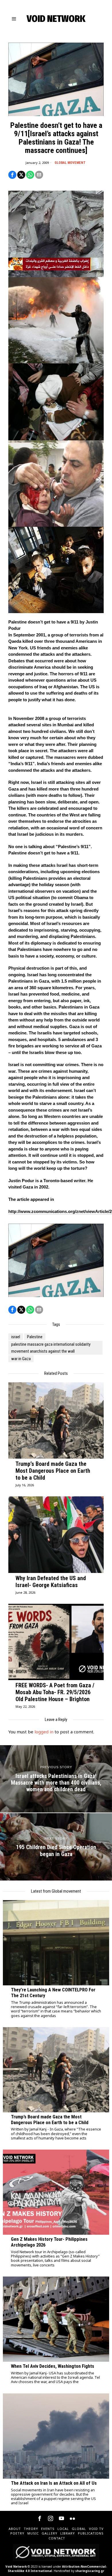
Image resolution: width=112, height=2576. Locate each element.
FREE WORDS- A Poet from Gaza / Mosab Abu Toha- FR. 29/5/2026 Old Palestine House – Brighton (55, 1692)
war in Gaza (21, 1359)
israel (16, 1337)
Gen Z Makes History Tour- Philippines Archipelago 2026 (49, 2242)
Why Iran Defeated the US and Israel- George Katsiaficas (51, 1582)
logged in (44, 1732)
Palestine (35, 1337)
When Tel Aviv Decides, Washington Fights (53, 2366)
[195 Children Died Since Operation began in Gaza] (56, 1847)
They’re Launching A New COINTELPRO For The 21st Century (53, 1993)
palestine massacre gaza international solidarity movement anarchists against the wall (51, 1348)
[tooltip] (12, 175)
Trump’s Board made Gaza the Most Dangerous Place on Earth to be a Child (53, 1471)
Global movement (70, 163)
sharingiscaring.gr (90, 2571)
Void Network (16, 2566)
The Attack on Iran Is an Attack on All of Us (54, 2483)
